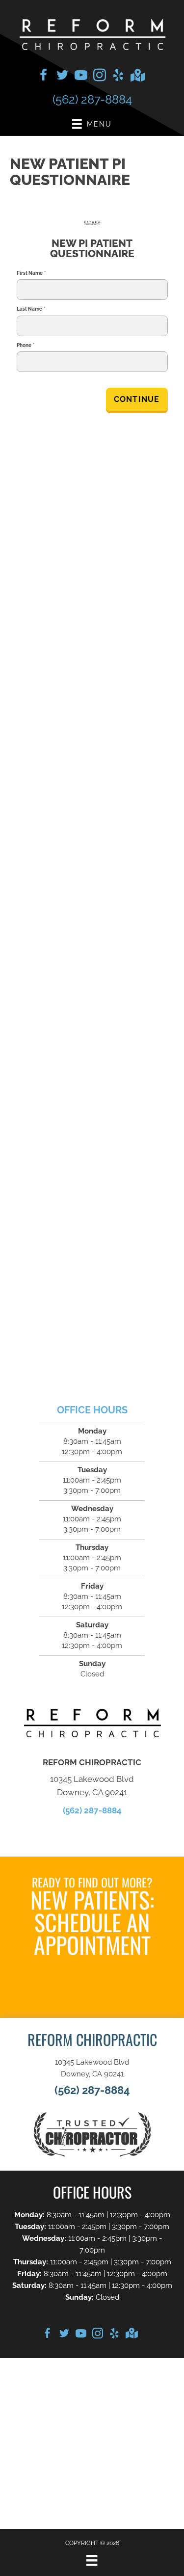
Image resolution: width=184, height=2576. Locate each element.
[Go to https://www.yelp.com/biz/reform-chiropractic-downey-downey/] (118, 77)
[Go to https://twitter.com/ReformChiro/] (62, 77)
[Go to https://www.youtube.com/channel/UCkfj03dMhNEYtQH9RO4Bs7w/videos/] (81, 77)
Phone (26, 345)
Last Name (31, 309)
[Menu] (92, 2560)
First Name (31, 273)
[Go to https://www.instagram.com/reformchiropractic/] (100, 77)
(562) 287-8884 (92, 99)
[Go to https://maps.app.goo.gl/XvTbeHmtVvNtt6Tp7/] (137, 76)
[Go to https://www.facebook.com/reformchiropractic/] (44, 77)
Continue (137, 399)
